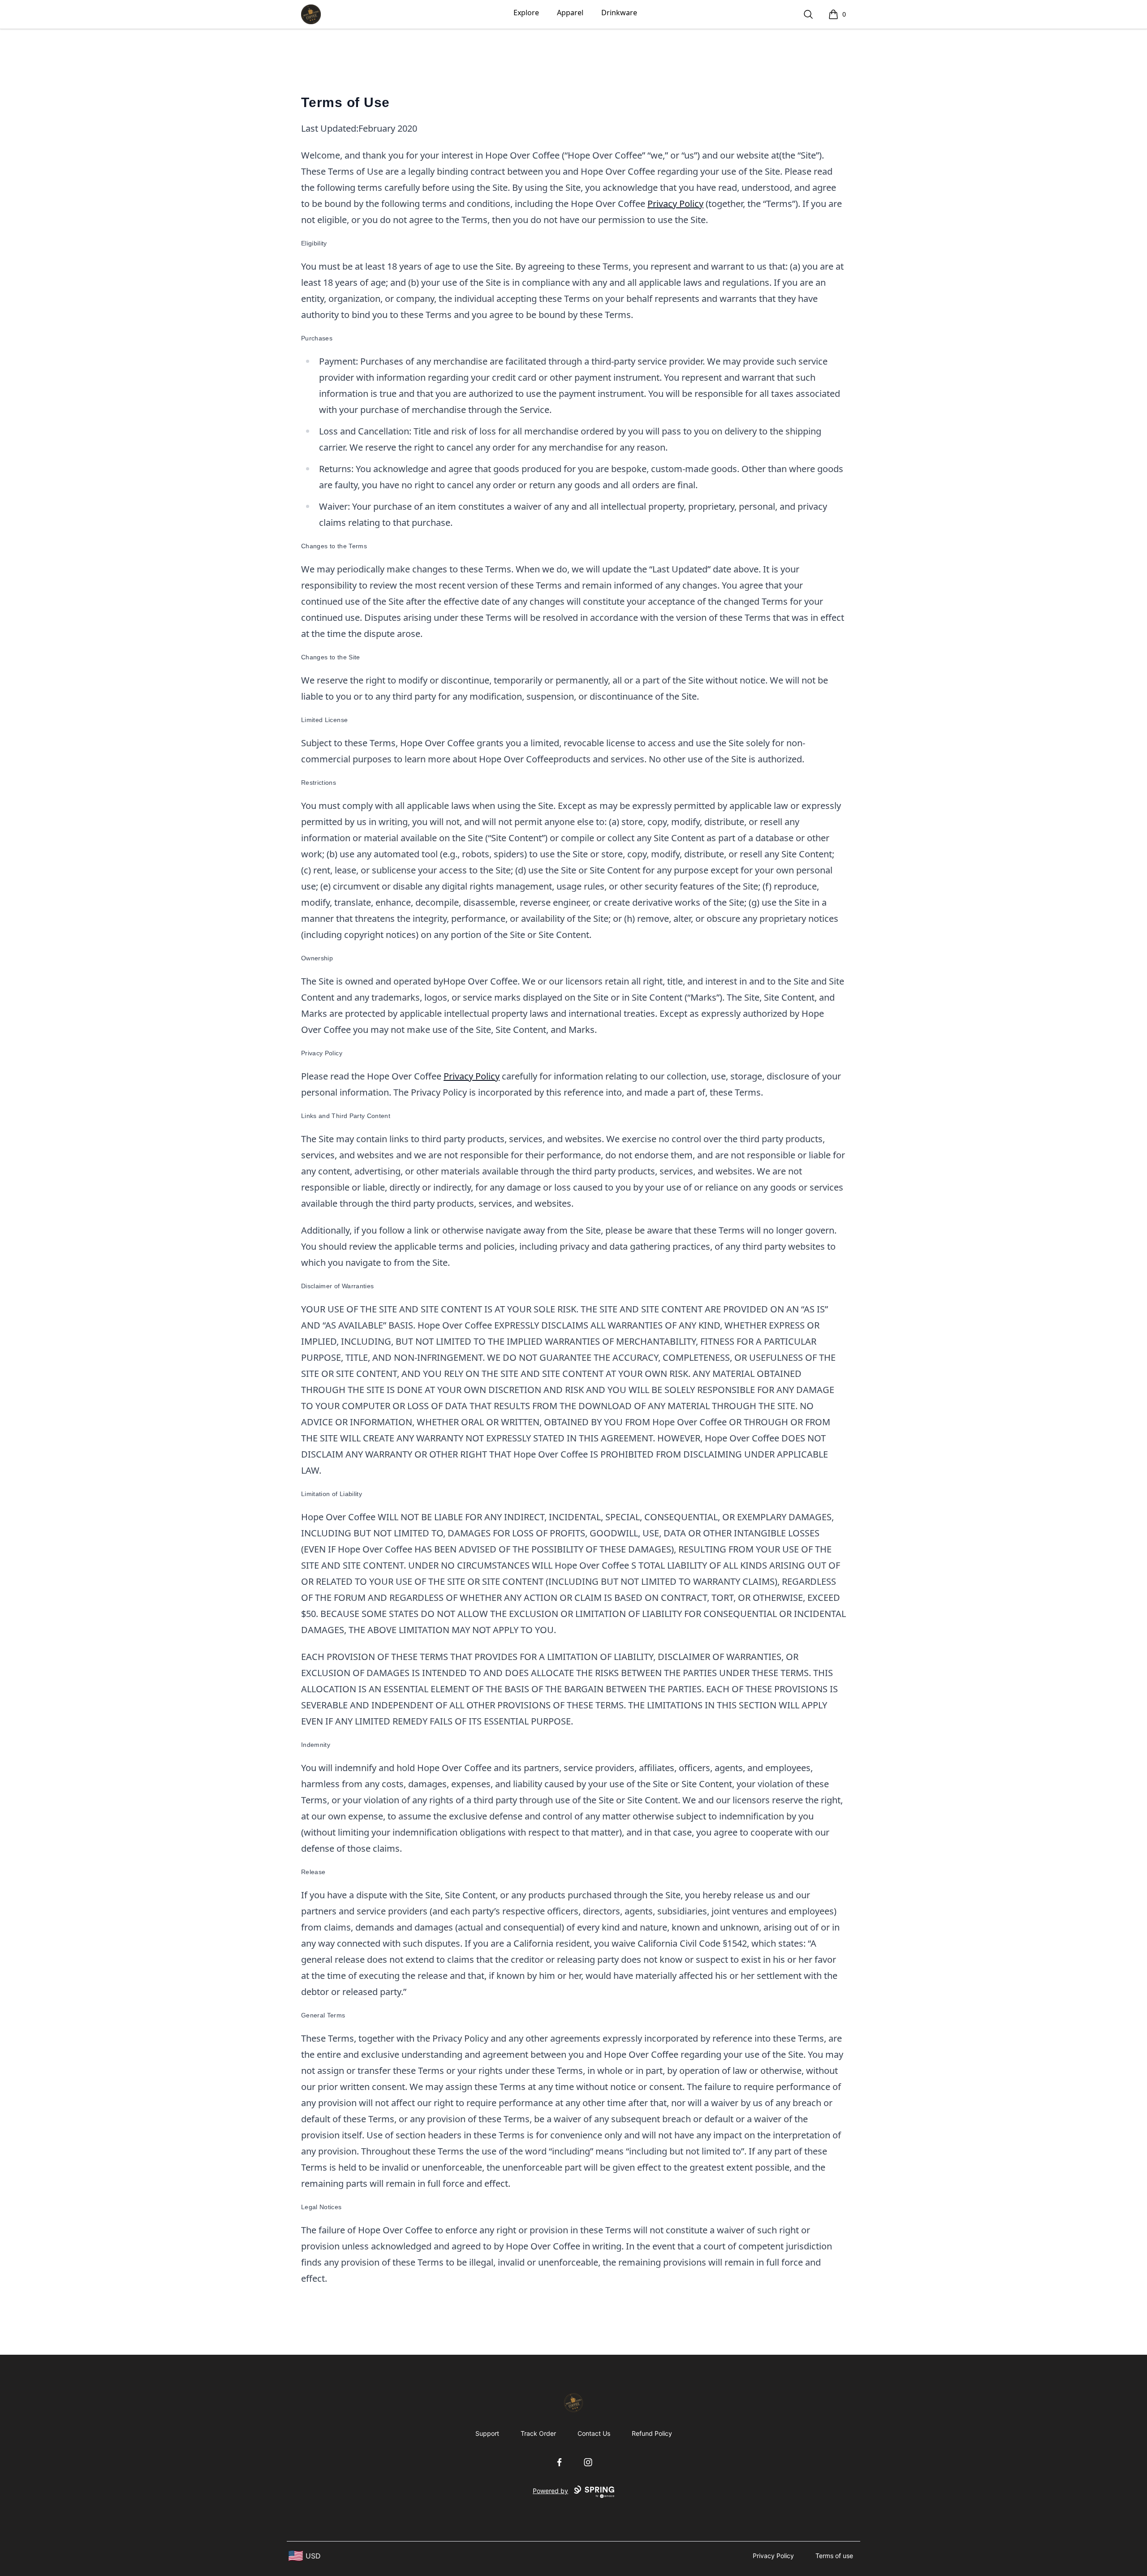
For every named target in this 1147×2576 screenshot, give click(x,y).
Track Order (538, 2433)
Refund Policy (652, 2433)
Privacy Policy (675, 204)
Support (487, 2433)
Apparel (570, 13)
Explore (526, 13)
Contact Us (594, 2433)
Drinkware (619, 13)
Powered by (550, 2491)
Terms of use (834, 2556)
